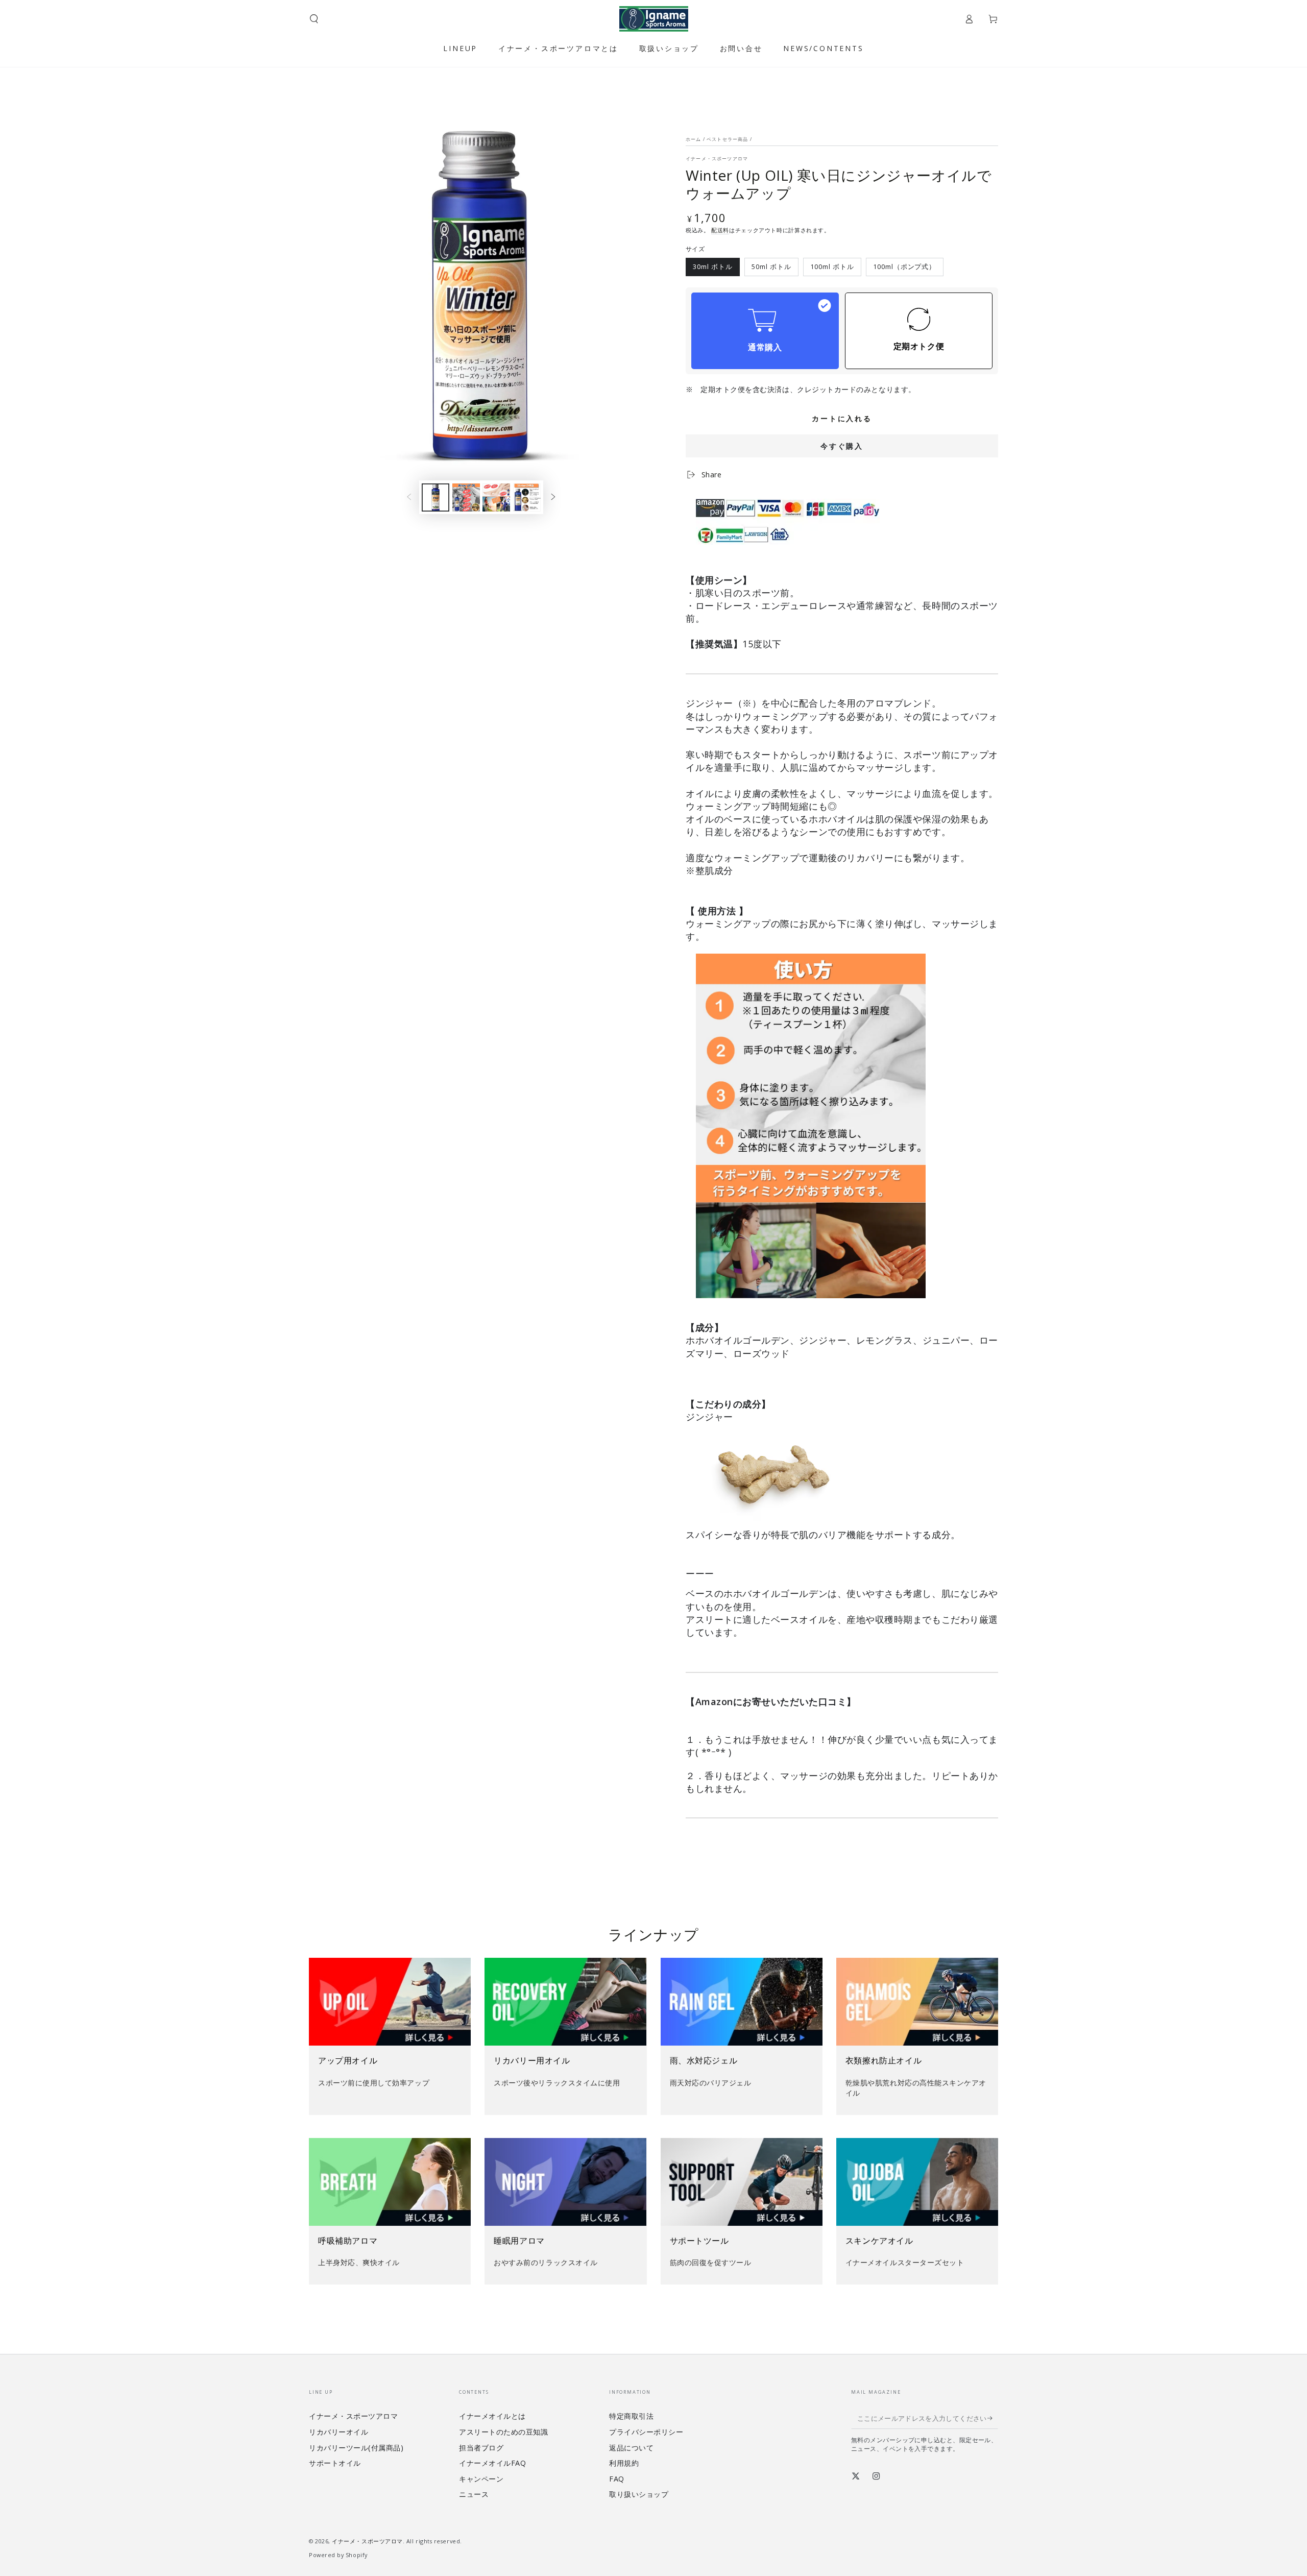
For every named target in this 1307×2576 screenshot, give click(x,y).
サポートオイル (335, 2463)
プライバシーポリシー (646, 2432)
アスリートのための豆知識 (503, 2432)
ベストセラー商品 (727, 139)
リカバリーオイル (338, 2432)
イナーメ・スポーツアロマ (717, 159)
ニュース (474, 2494)
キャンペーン (481, 2479)
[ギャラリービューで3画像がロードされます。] (496, 497)
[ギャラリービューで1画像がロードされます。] (435, 497)
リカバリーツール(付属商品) (356, 2448)
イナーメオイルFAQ (492, 2463)
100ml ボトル (832, 269)
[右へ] (553, 498)
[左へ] (409, 498)
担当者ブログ (481, 2448)
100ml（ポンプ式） (904, 269)
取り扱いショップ (639, 2494)
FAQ (617, 2479)
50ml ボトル (771, 269)
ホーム (694, 139)
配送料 (720, 230)
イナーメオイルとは (492, 2416)
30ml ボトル (713, 269)
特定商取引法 (631, 2416)
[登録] (993, 2418)
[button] (314, 19)
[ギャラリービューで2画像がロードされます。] (466, 497)
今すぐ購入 (842, 446)
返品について (631, 2448)
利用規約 (624, 2463)
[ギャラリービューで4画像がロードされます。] (527, 497)
